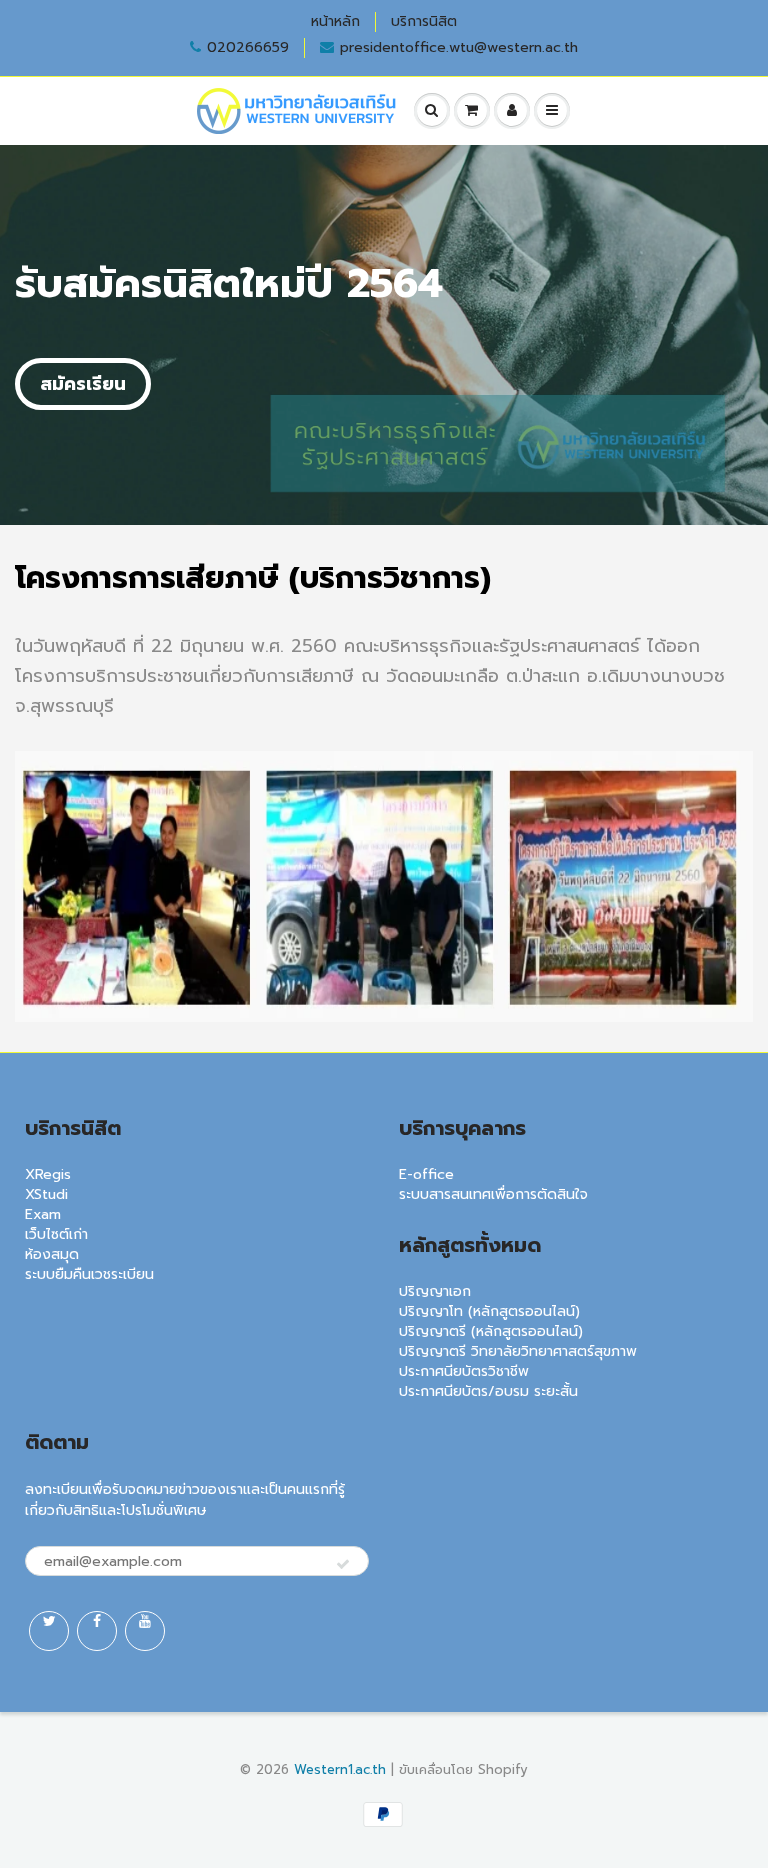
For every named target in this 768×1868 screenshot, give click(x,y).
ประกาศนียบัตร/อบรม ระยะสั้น (488, 1391)
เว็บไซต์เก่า (56, 1234)
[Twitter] (49, 1631)
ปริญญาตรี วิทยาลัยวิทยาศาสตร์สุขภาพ (518, 1351)
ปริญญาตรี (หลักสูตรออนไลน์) (491, 1331)
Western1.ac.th (340, 1769)
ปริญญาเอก (435, 1291)
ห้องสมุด (52, 1254)
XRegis (48, 1174)
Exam (43, 1214)
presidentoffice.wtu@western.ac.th (459, 48)
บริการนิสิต (424, 22)
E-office (426, 1174)
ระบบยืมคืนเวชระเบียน (89, 1274)
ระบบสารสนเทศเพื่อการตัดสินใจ (493, 1194)
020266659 (248, 48)
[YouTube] (145, 1631)
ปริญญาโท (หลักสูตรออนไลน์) (489, 1311)
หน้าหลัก (335, 22)
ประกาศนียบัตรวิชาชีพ (464, 1371)
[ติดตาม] (343, 1565)
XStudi (46, 1194)
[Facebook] (97, 1631)
